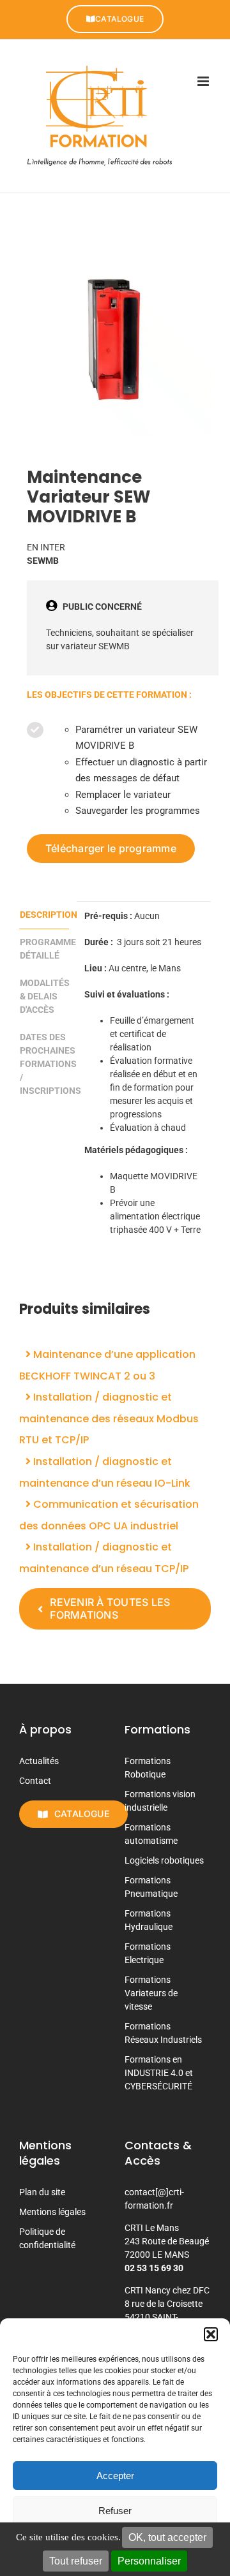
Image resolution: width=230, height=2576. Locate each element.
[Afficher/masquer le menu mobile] (204, 81)
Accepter (115, 2476)
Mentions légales (52, 2212)
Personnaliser (149, 2561)
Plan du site (42, 2192)
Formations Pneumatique (151, 1887)
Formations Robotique (148, 1768)
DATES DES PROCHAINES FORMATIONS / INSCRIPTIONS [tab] (44, 1064)
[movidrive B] (115, 340)
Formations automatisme (151, 1834)
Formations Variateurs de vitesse (151, 1993)
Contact (35, 1781)
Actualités (39, 1761)
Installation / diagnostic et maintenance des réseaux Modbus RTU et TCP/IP (109, 1418)
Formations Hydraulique (149, 1920)
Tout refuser (76, 2561)
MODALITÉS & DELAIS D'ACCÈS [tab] (44, 996)
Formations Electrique (148, 1953)
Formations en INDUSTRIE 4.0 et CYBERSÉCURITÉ (159, 2073)
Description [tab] (44, 915)
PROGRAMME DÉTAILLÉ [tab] (44, 949)
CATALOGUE (119, 19)
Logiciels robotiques (164, 1860)
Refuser (115, 2511)
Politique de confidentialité (47, 2238)
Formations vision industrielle (160, 1801)
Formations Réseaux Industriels (163, 2033)
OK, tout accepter (167, 2537)
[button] (211, 2334)
